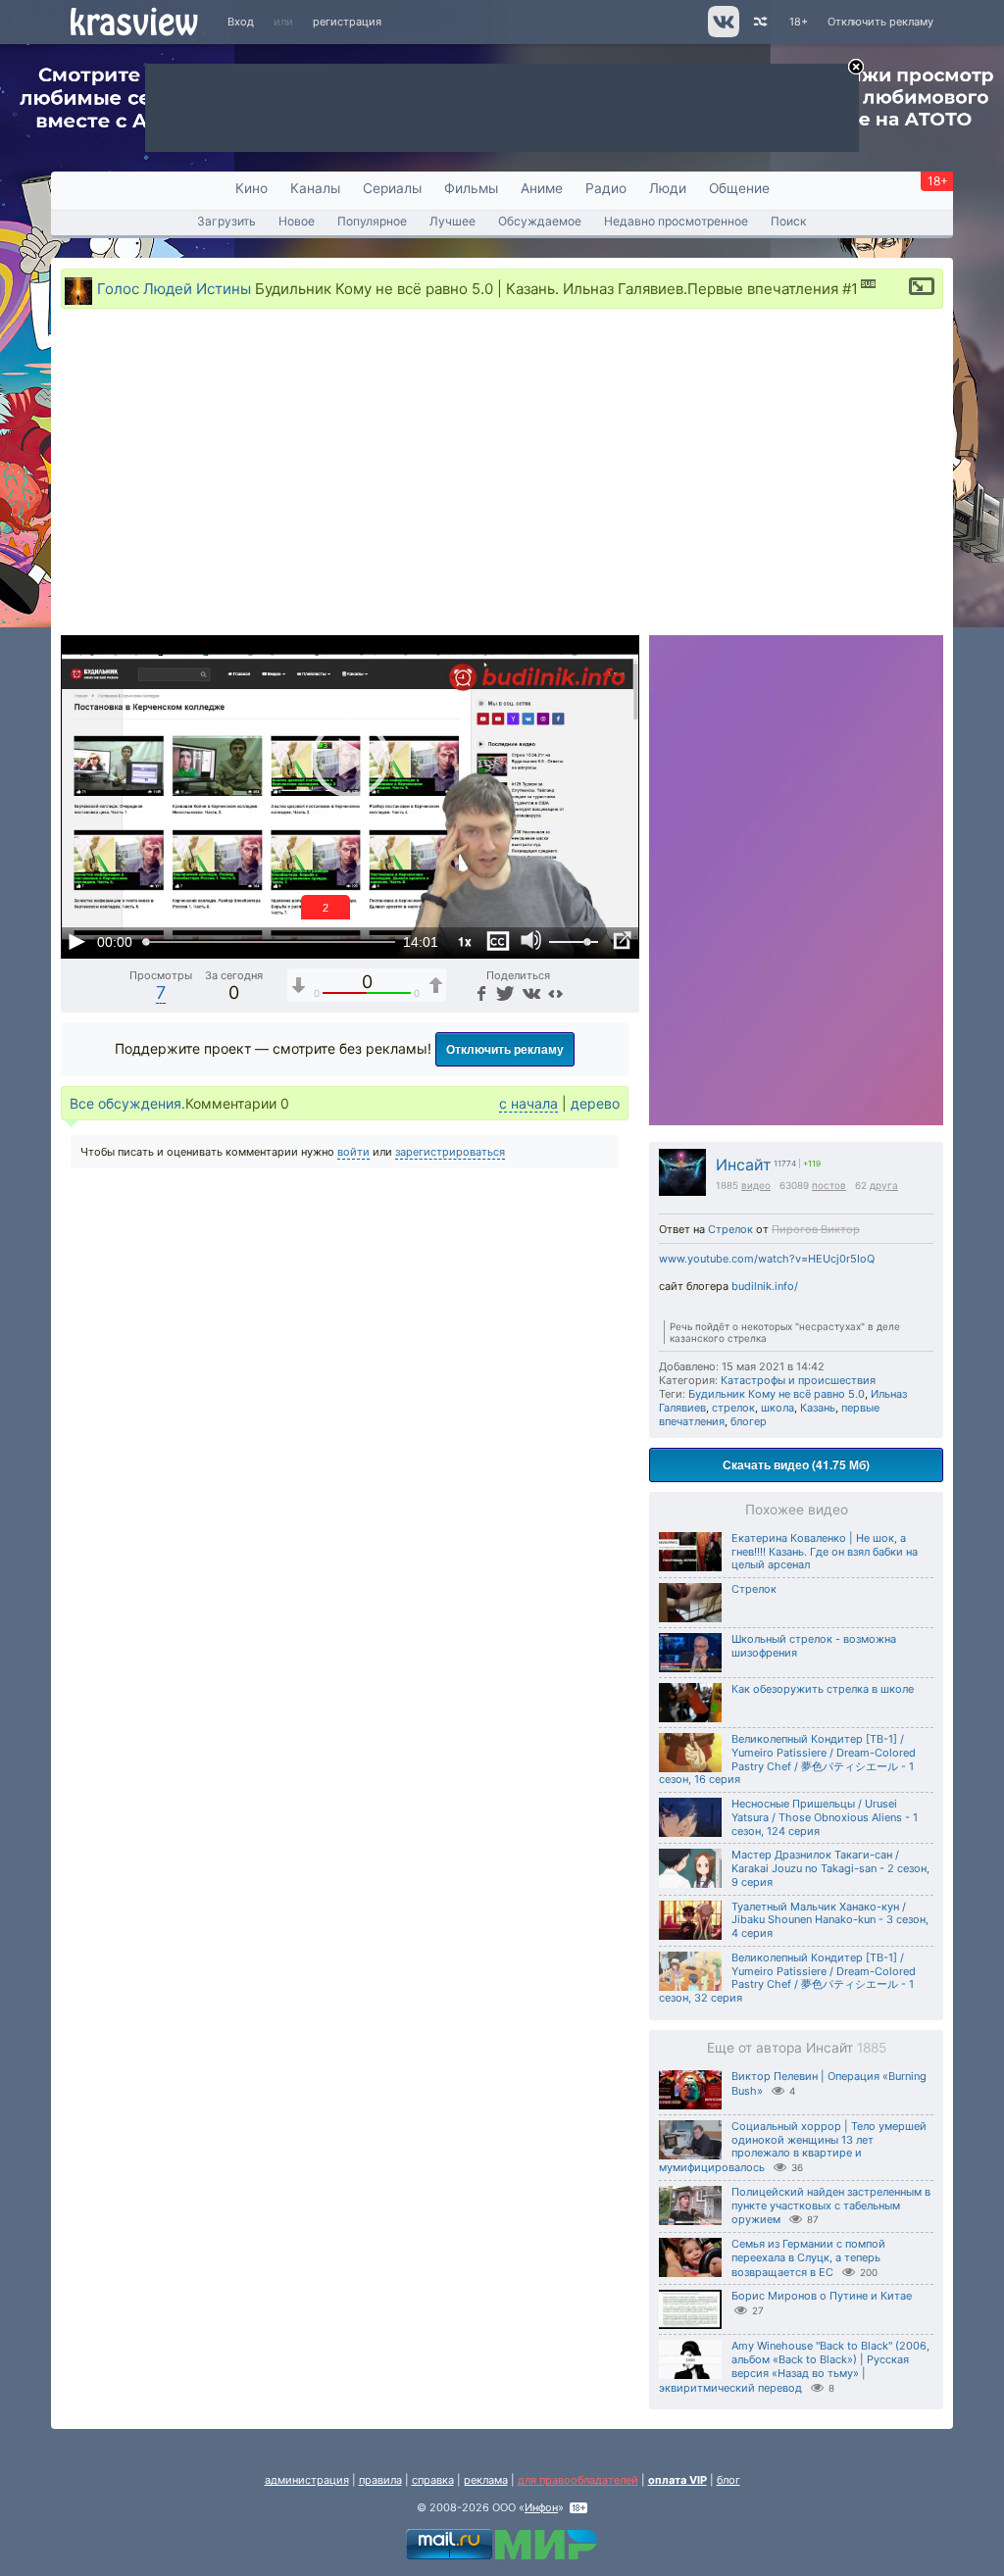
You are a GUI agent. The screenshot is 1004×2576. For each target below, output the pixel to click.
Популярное (372, 221)
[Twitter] (503, 992)
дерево (595, 1103)
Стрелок (730, 1229)
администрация (307, 2480)
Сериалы (392, 188)
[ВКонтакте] (529, 992)
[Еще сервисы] (555, 992)
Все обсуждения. (127, 1103)
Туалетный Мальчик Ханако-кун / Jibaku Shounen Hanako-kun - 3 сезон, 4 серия (830, 1920)
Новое (297, 221)
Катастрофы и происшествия (798, 1380)
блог (728, 2480)
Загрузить (226, 221)
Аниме (542, 188)
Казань (818, 1408)
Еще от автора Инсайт (797, 2048)
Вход (241, 22)
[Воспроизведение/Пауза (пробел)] (76, 941)
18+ (799, 22)
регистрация (347, 22)
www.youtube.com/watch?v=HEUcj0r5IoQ (767, 1259)
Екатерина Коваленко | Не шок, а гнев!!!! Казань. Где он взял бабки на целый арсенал (825, 1552)
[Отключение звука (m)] (531, 941)
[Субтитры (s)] (498, 941)
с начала (528, 1103)
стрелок (733, 1408)
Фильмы (471, 188)
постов (829, 1185)
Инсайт (744, 1165)
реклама (486, 2480)
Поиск (789, 221)
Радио (606, 188)
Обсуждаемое (540, 221)
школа (778, 1408)
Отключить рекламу (880, 22)
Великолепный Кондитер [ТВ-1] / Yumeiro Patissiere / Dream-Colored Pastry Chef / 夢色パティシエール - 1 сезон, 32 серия (787, 1978)
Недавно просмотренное (676, 221)
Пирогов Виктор (816, 1229)
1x (465, 941)
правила (380, 2480)
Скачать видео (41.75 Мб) (796, 1464)
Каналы (315, 188)
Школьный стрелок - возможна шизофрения (814, 1646)
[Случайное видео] (759, 22)
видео (756, 1185)
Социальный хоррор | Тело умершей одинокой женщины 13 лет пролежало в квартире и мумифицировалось (793, 2147)
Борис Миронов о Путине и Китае (822, 2296)
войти (353, 1152)
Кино (251, 188)
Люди (668, 188)
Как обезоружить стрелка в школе (823, 1689)
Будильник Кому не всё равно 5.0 (777, 1394)
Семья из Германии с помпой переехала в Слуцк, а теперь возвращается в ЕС (808, 2258)
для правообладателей (578, 2480)
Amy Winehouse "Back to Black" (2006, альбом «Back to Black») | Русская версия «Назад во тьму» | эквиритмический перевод (794, 2366)
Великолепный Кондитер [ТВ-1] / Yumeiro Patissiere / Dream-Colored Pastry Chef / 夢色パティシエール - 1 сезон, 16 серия (787, 1759)
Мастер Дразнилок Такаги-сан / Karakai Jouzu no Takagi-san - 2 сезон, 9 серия (830, 1868)
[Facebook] (479, 992)
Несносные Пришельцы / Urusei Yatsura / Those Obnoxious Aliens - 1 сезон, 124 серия (825, 1817)
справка (433, 2480)
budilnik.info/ (765, 1286)
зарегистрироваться (450, 1152)
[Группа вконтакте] (722, 33)
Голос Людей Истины (174, 288)
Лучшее (452, 221)
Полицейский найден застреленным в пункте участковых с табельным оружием (831, 2206)
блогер (749, 1421)
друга (884, 1185)
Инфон (541, 2507)
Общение (739, 188)
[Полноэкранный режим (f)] (622, 941)
